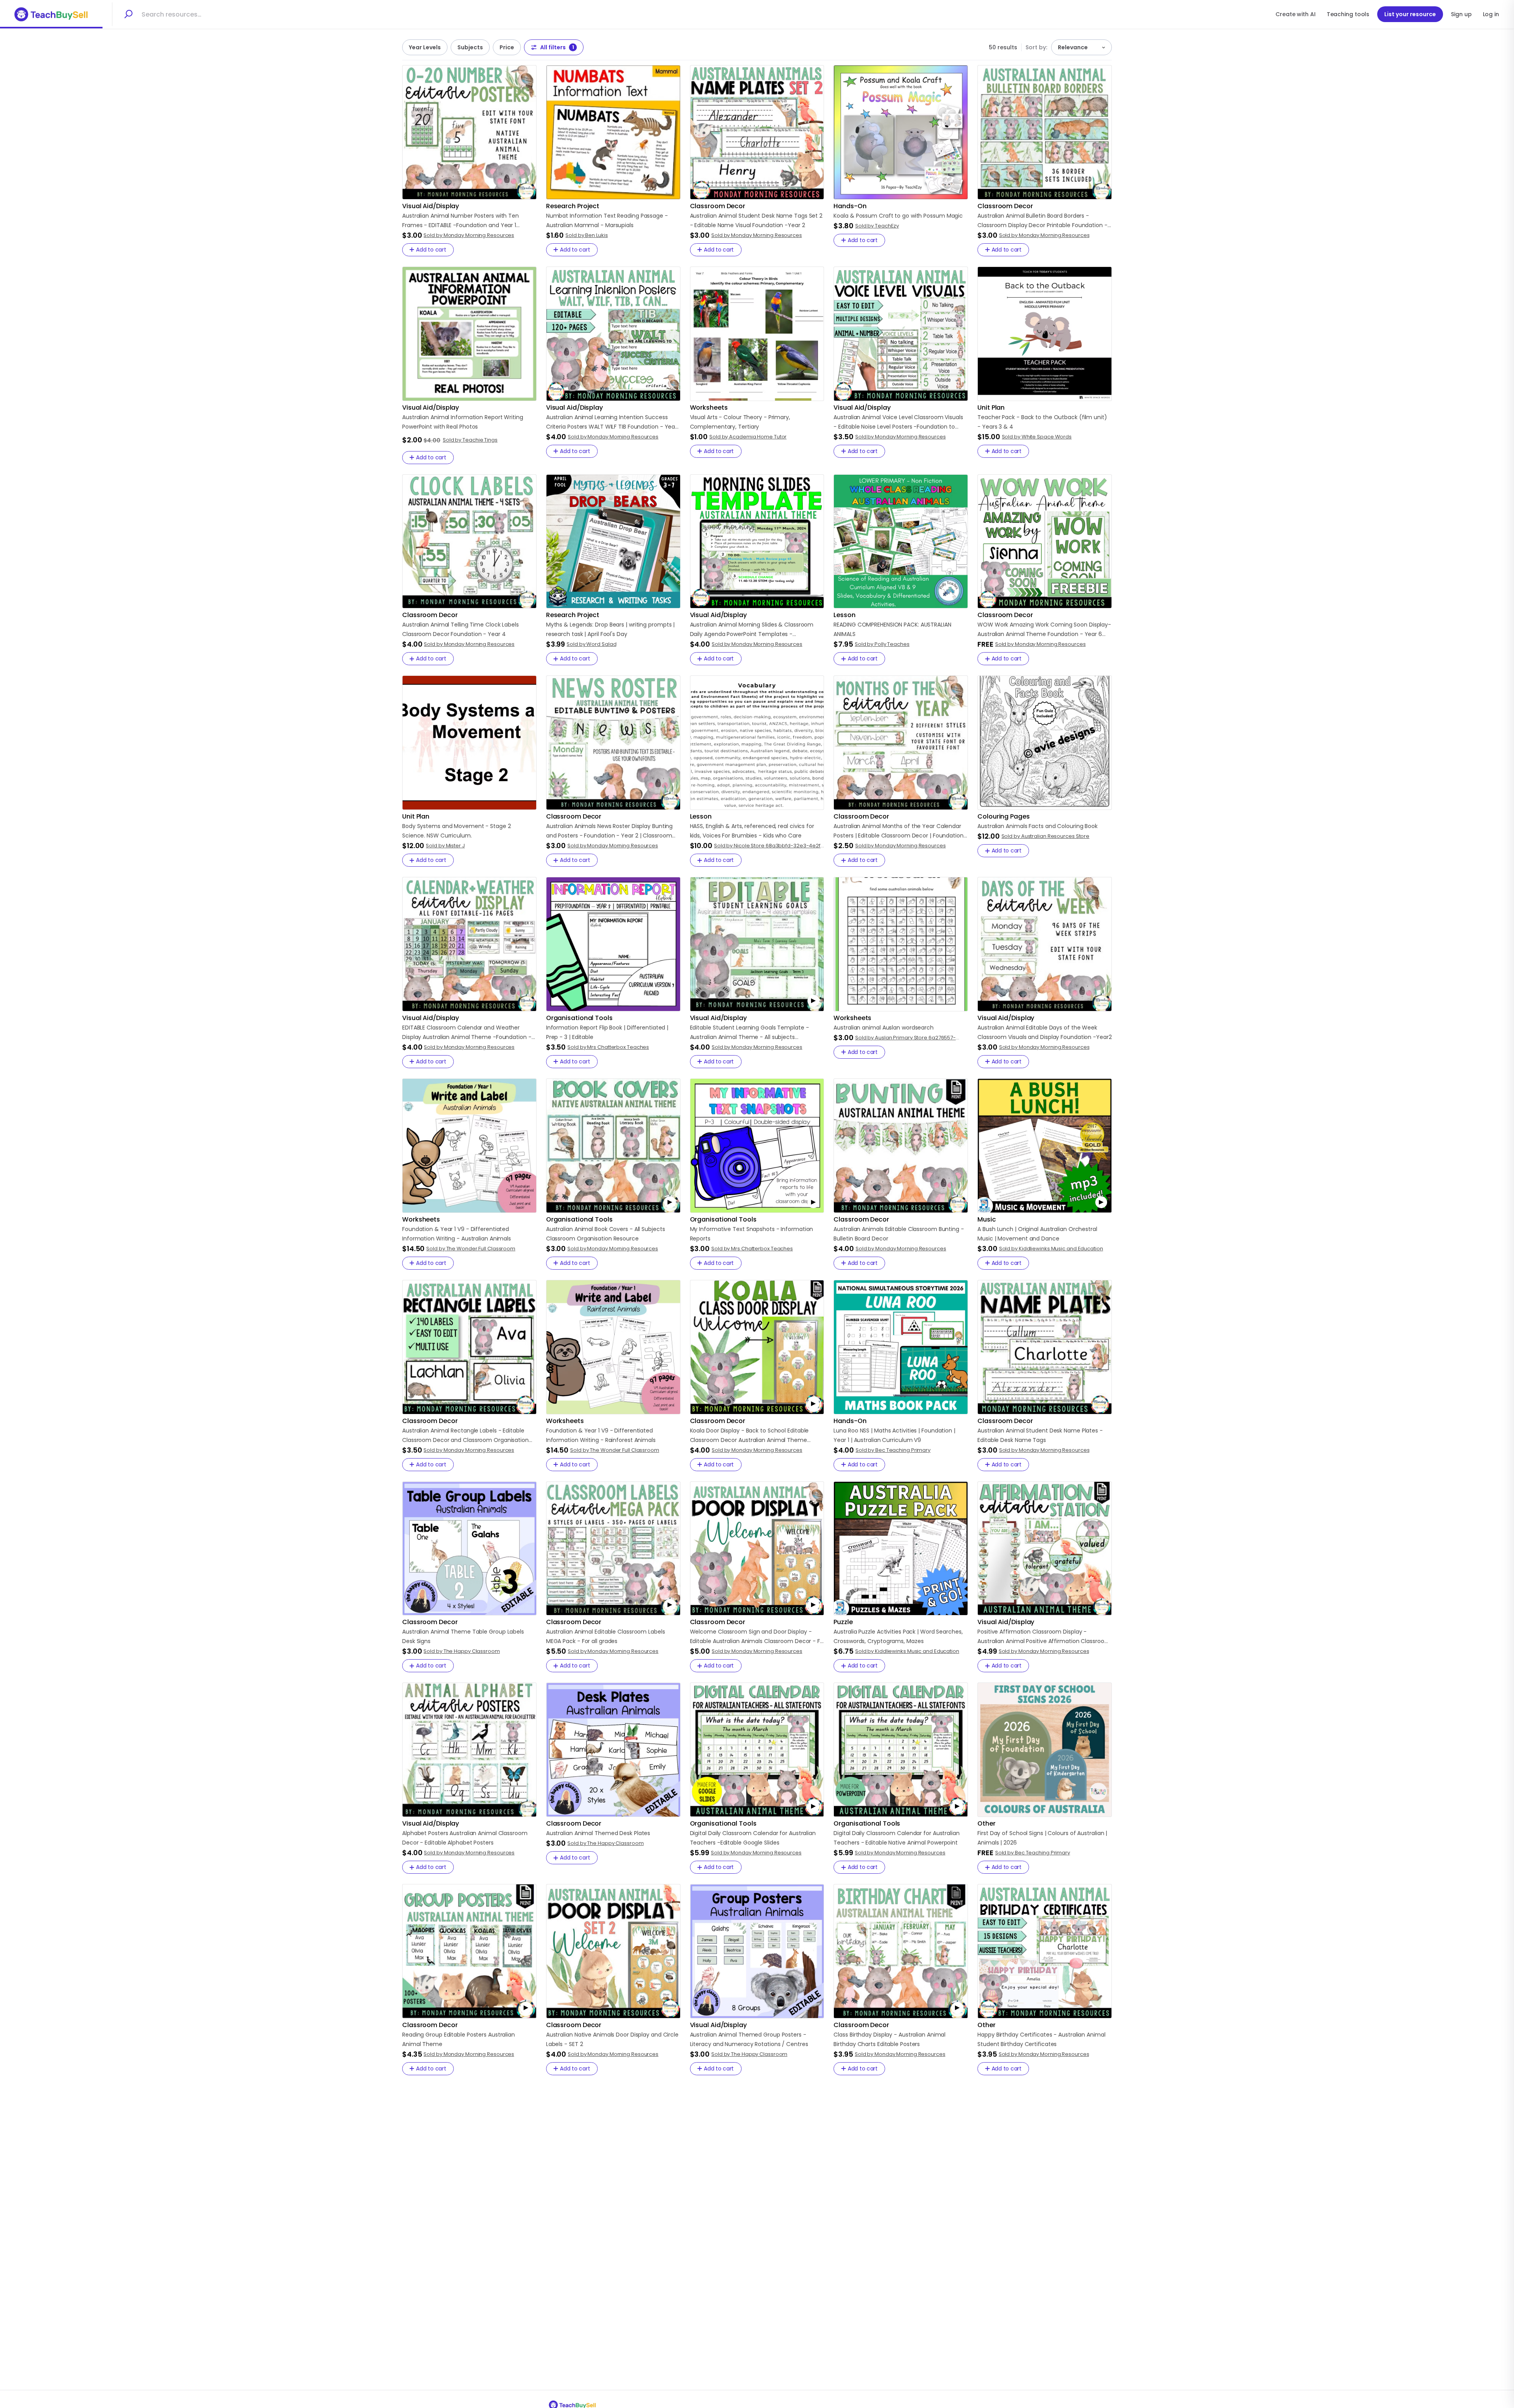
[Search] (128, 14)
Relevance (1073, 47)
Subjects (470, 47)
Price (507, 47)
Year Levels (425, 47)
